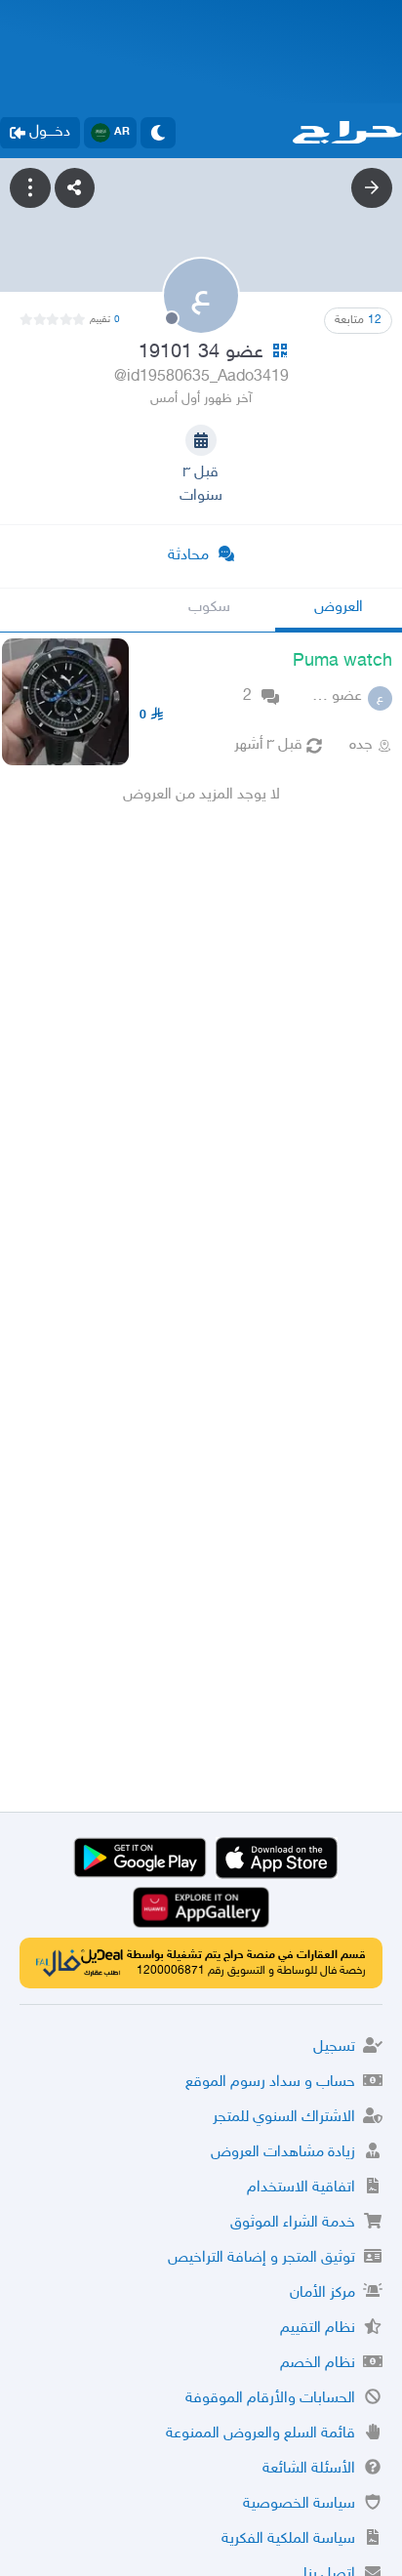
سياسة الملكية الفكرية (288, 2539)
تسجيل (334, 2047)
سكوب (209, 608)
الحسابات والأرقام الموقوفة (270, 2399)
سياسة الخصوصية (299, 2504)
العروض (339, 608)
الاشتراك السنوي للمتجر (284, 2118)
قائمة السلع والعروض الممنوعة (261, 2434)
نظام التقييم (318, 2329)
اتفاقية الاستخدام (301, 2188)
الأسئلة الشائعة (309, 2469)
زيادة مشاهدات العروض (283, 2153)
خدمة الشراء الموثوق (293, 2223)
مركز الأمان (322, 2293)
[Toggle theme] (158, 133)
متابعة (358, 320)
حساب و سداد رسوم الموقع (270, 2083)
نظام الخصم (318, 2364)
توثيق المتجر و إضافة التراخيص (261, 2258)
